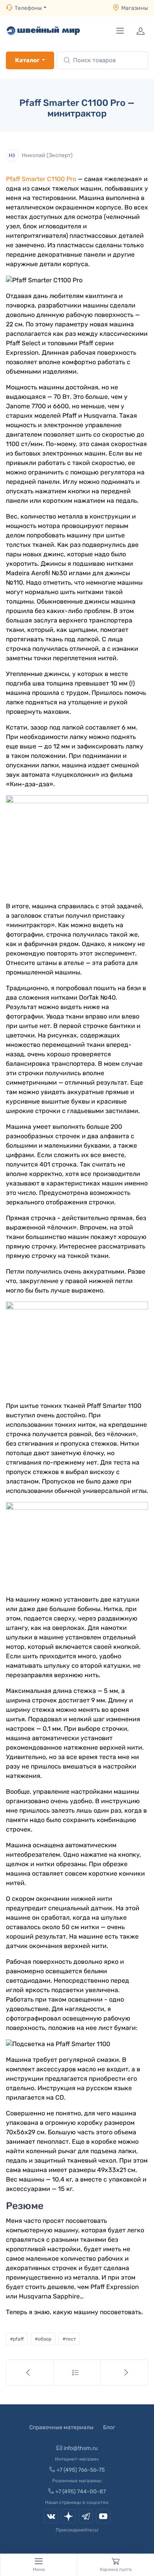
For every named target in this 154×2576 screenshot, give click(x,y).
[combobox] (102, 60)
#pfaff (17, 2339)
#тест (69, 2339)
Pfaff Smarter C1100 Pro (41, 179)
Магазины (135, 8)
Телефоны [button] (28, 8)
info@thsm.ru (81, 2448)
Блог (109, 2427)
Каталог (27, 60)
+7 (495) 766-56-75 (81, 2470)
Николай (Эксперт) (47, 155)
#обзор (43, 2339)
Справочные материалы (61, 2427)
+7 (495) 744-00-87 (81, 2492)
